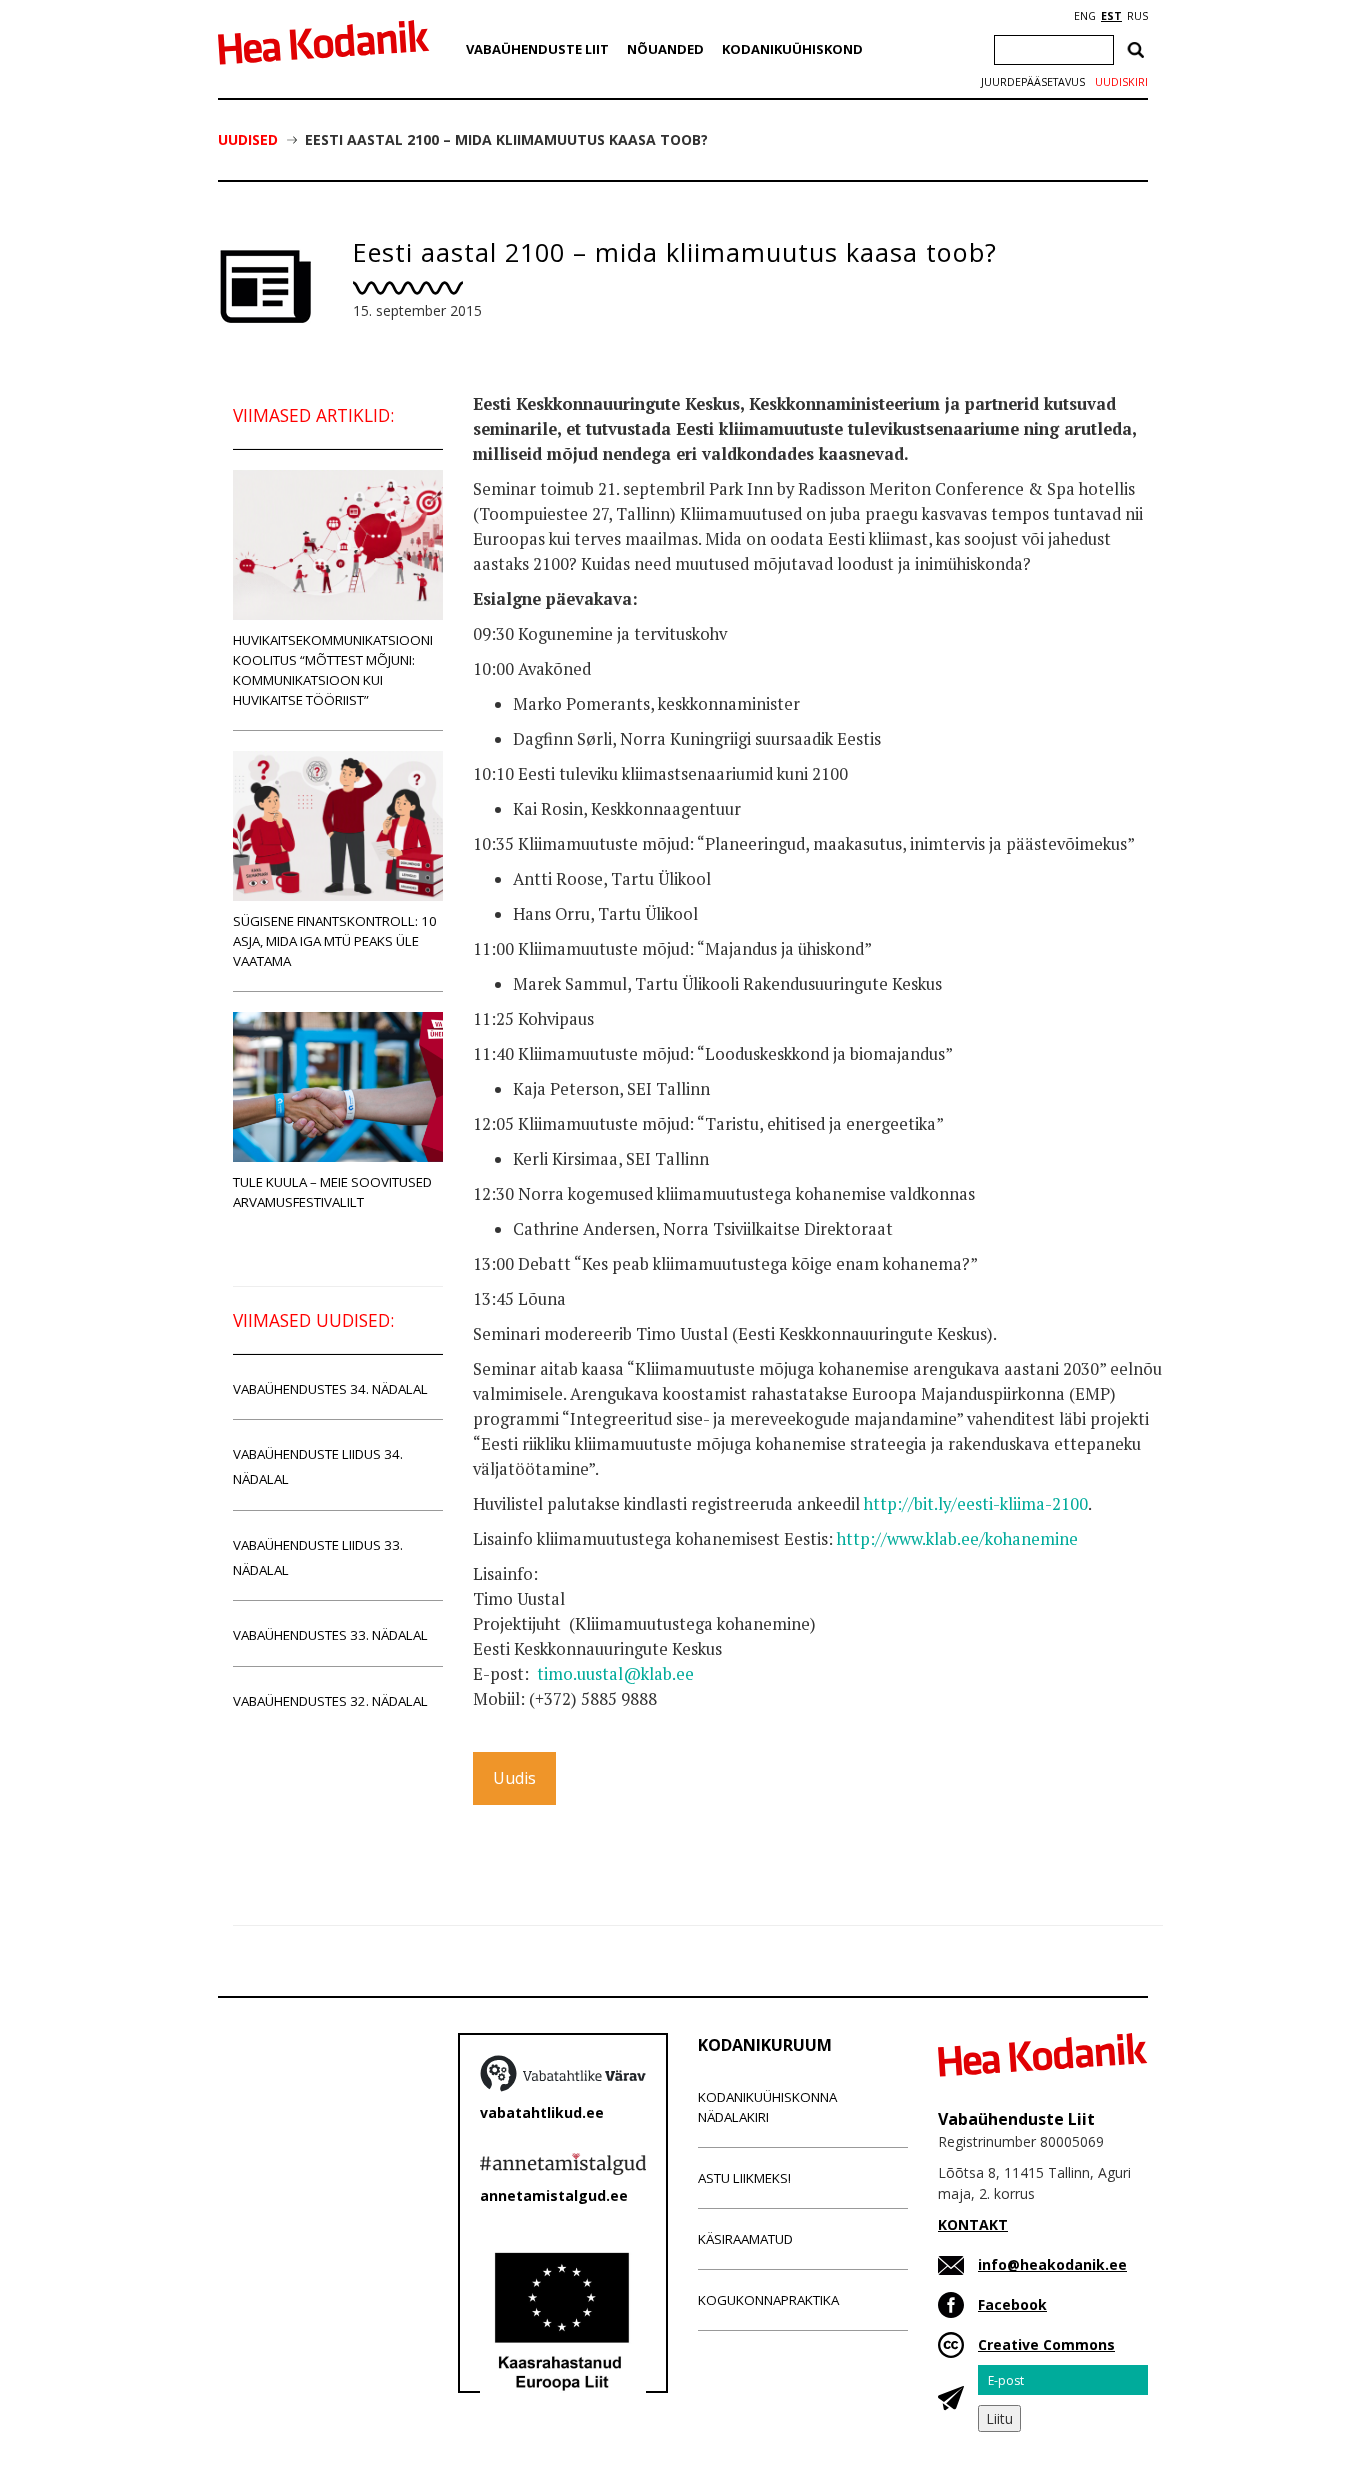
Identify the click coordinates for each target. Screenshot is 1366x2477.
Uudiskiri (1121, 82)
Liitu (999, 2418)
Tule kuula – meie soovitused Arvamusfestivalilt (332, 1192)
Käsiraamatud (745, 2239)
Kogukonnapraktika (768, 2300)
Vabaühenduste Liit (537, 49)
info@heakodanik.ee (1052, 2264)
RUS (1137, 16)
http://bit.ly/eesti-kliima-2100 (976, 1504)
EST (1111, 16)
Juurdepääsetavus (1033, 82)
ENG (1085, 16)
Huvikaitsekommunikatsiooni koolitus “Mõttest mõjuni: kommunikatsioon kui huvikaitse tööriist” (333, 670)
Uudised (248, 139)
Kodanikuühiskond (792, 49)
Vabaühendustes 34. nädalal (330, 1389)
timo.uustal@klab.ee (615, 1674)
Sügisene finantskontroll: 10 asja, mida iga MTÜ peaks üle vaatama (335, 941)
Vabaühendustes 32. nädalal (330, 1701)
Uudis (514, 1778)
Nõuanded (665, 49)
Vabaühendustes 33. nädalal (330, 1635)
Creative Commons (1046, 2344)
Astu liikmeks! (744, 2178)
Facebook (1012, 2304)
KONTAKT (973, 2224)
